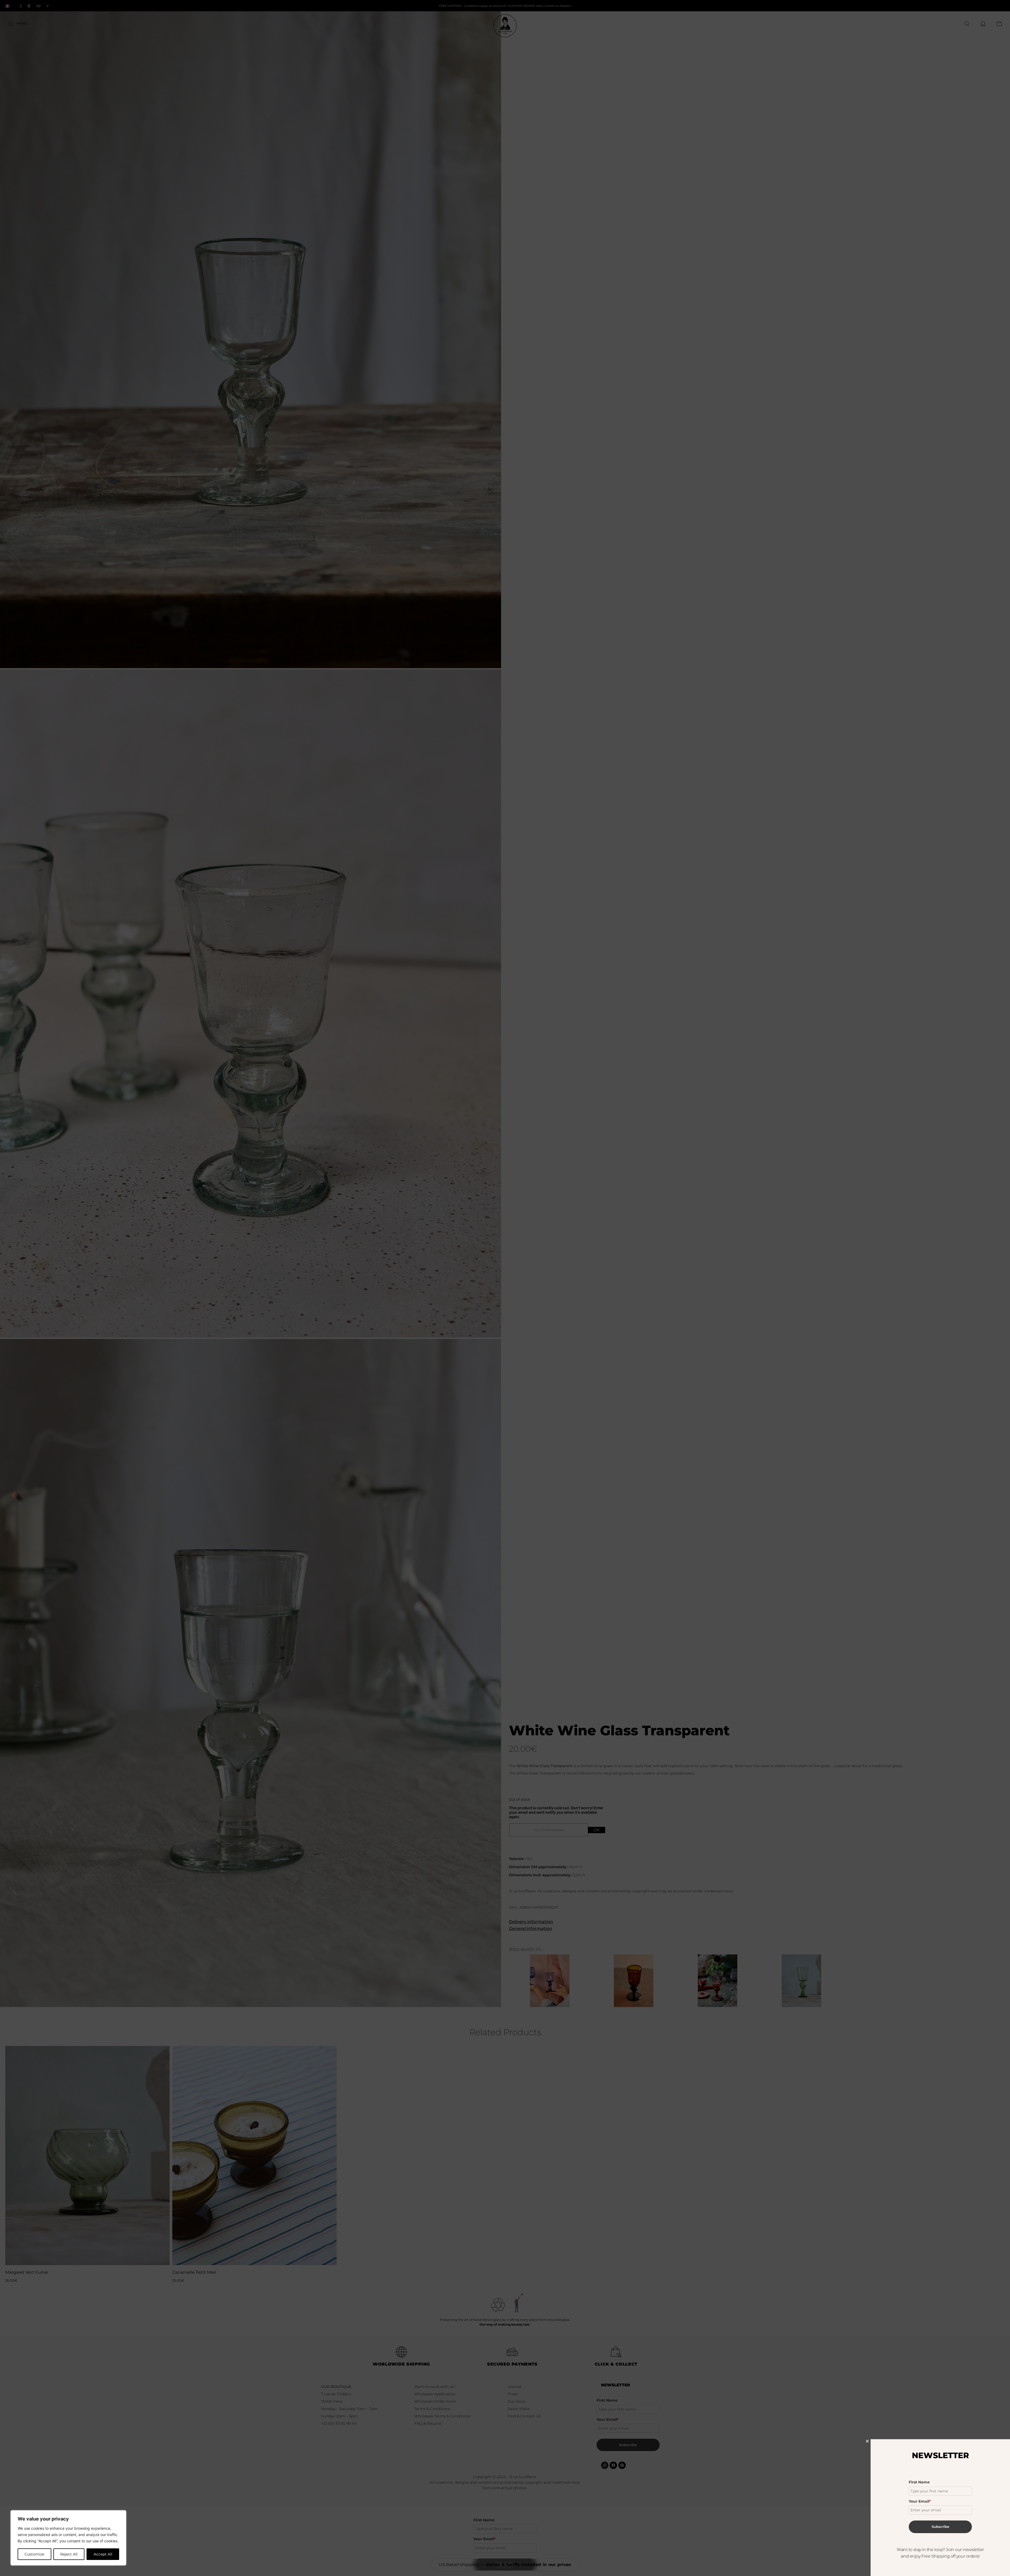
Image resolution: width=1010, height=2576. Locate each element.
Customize (34, 2554)
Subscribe (940, 2527)
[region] (68, 2538)
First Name (919, 2482)
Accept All (103, 2554)
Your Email (920, 2501)
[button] (867, 2441)
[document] (505, 1288)
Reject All (69, 2554)
